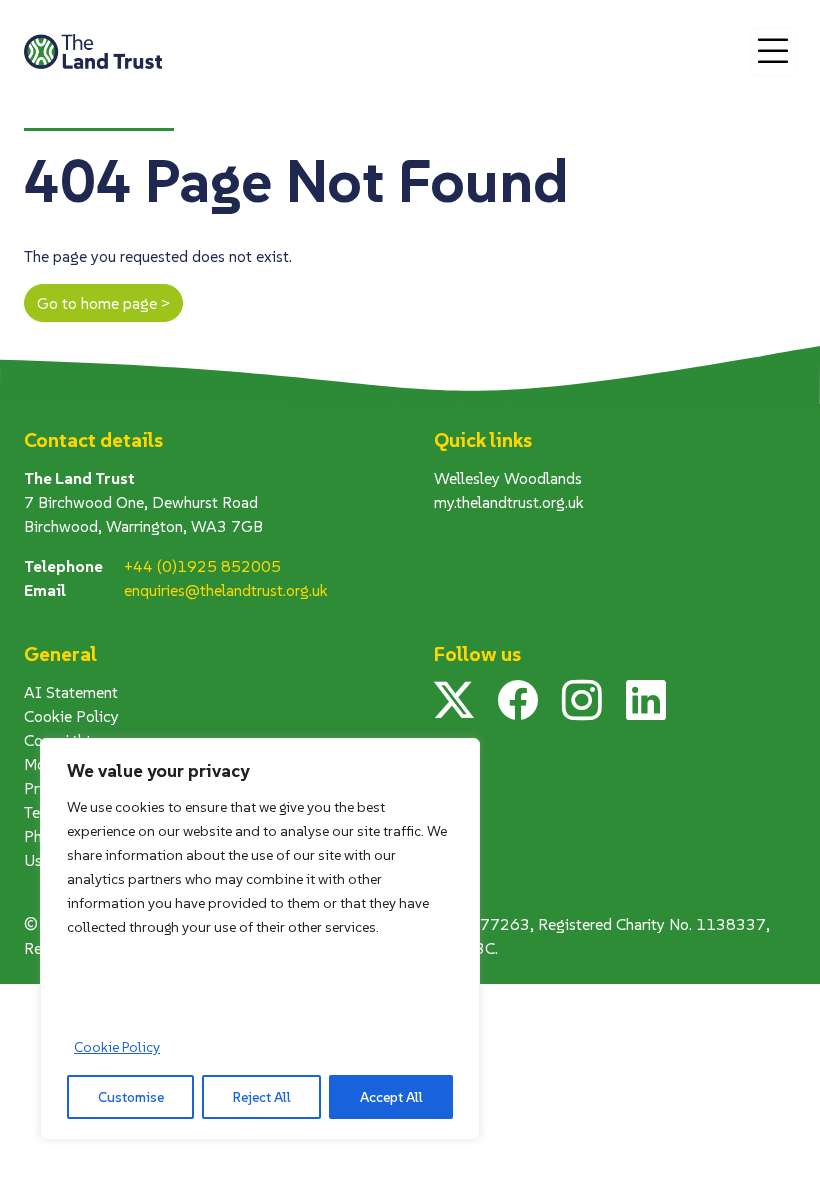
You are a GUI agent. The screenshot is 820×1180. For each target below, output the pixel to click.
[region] (260, 939)
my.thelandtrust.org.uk (509, 502)
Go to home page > (103, 303)
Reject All (262, 1097)
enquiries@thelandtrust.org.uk (226, 590)
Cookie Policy (117, 1047)
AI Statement (71, 692)
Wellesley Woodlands (508, 478)
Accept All (391, 1097)
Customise (131, 1097)
